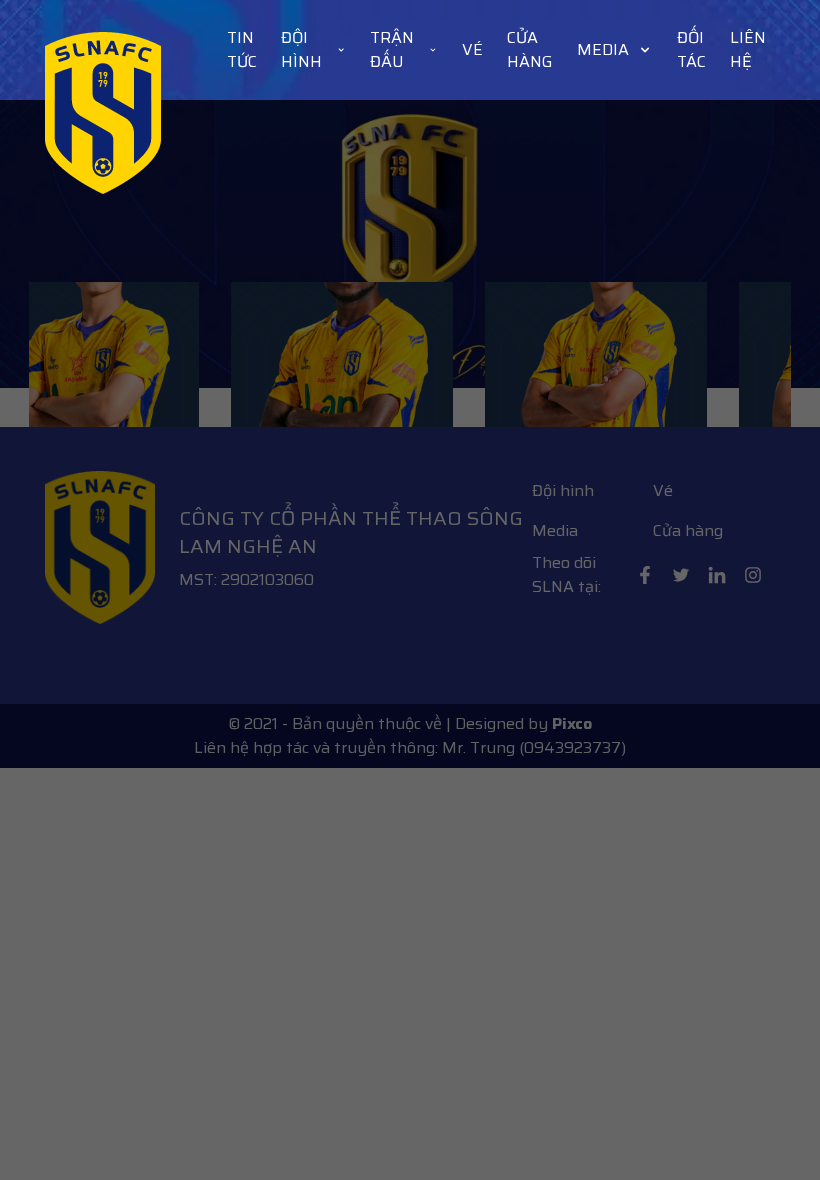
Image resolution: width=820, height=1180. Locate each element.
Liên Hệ (748, 49)
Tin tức (242, 50)
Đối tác (691, 50)
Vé (472, 49)
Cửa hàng (530, 49)
